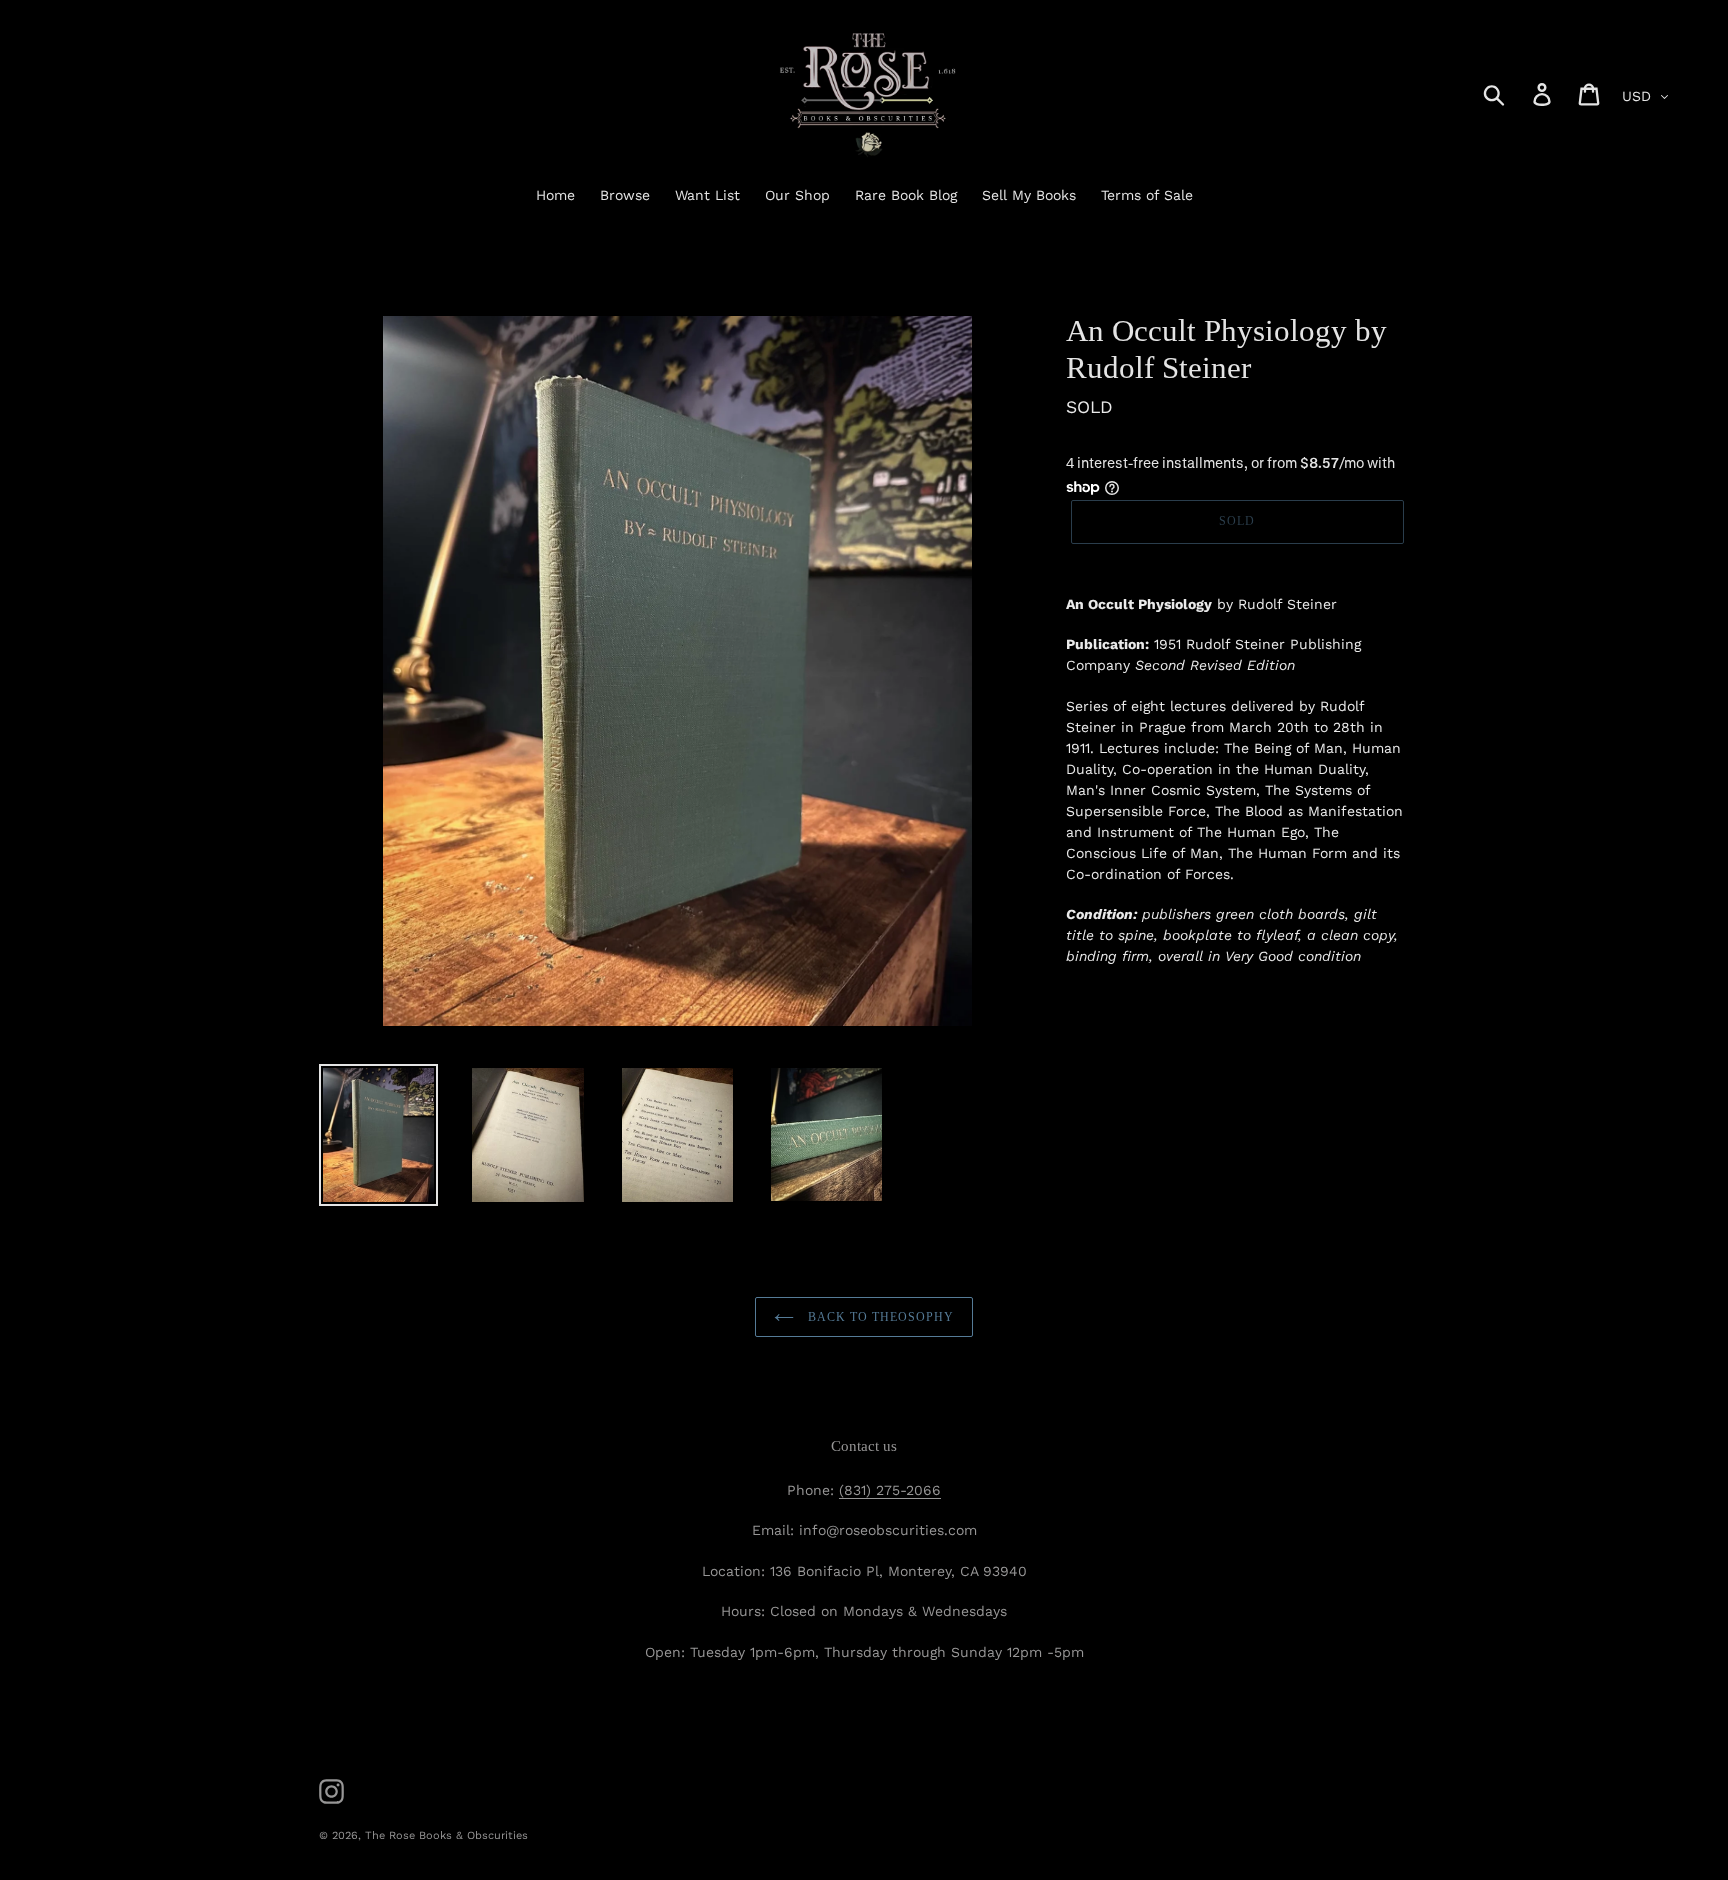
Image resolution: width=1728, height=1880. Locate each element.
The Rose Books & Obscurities (446, 1835)
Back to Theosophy (878, 1317)
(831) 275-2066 (890, 1490)
